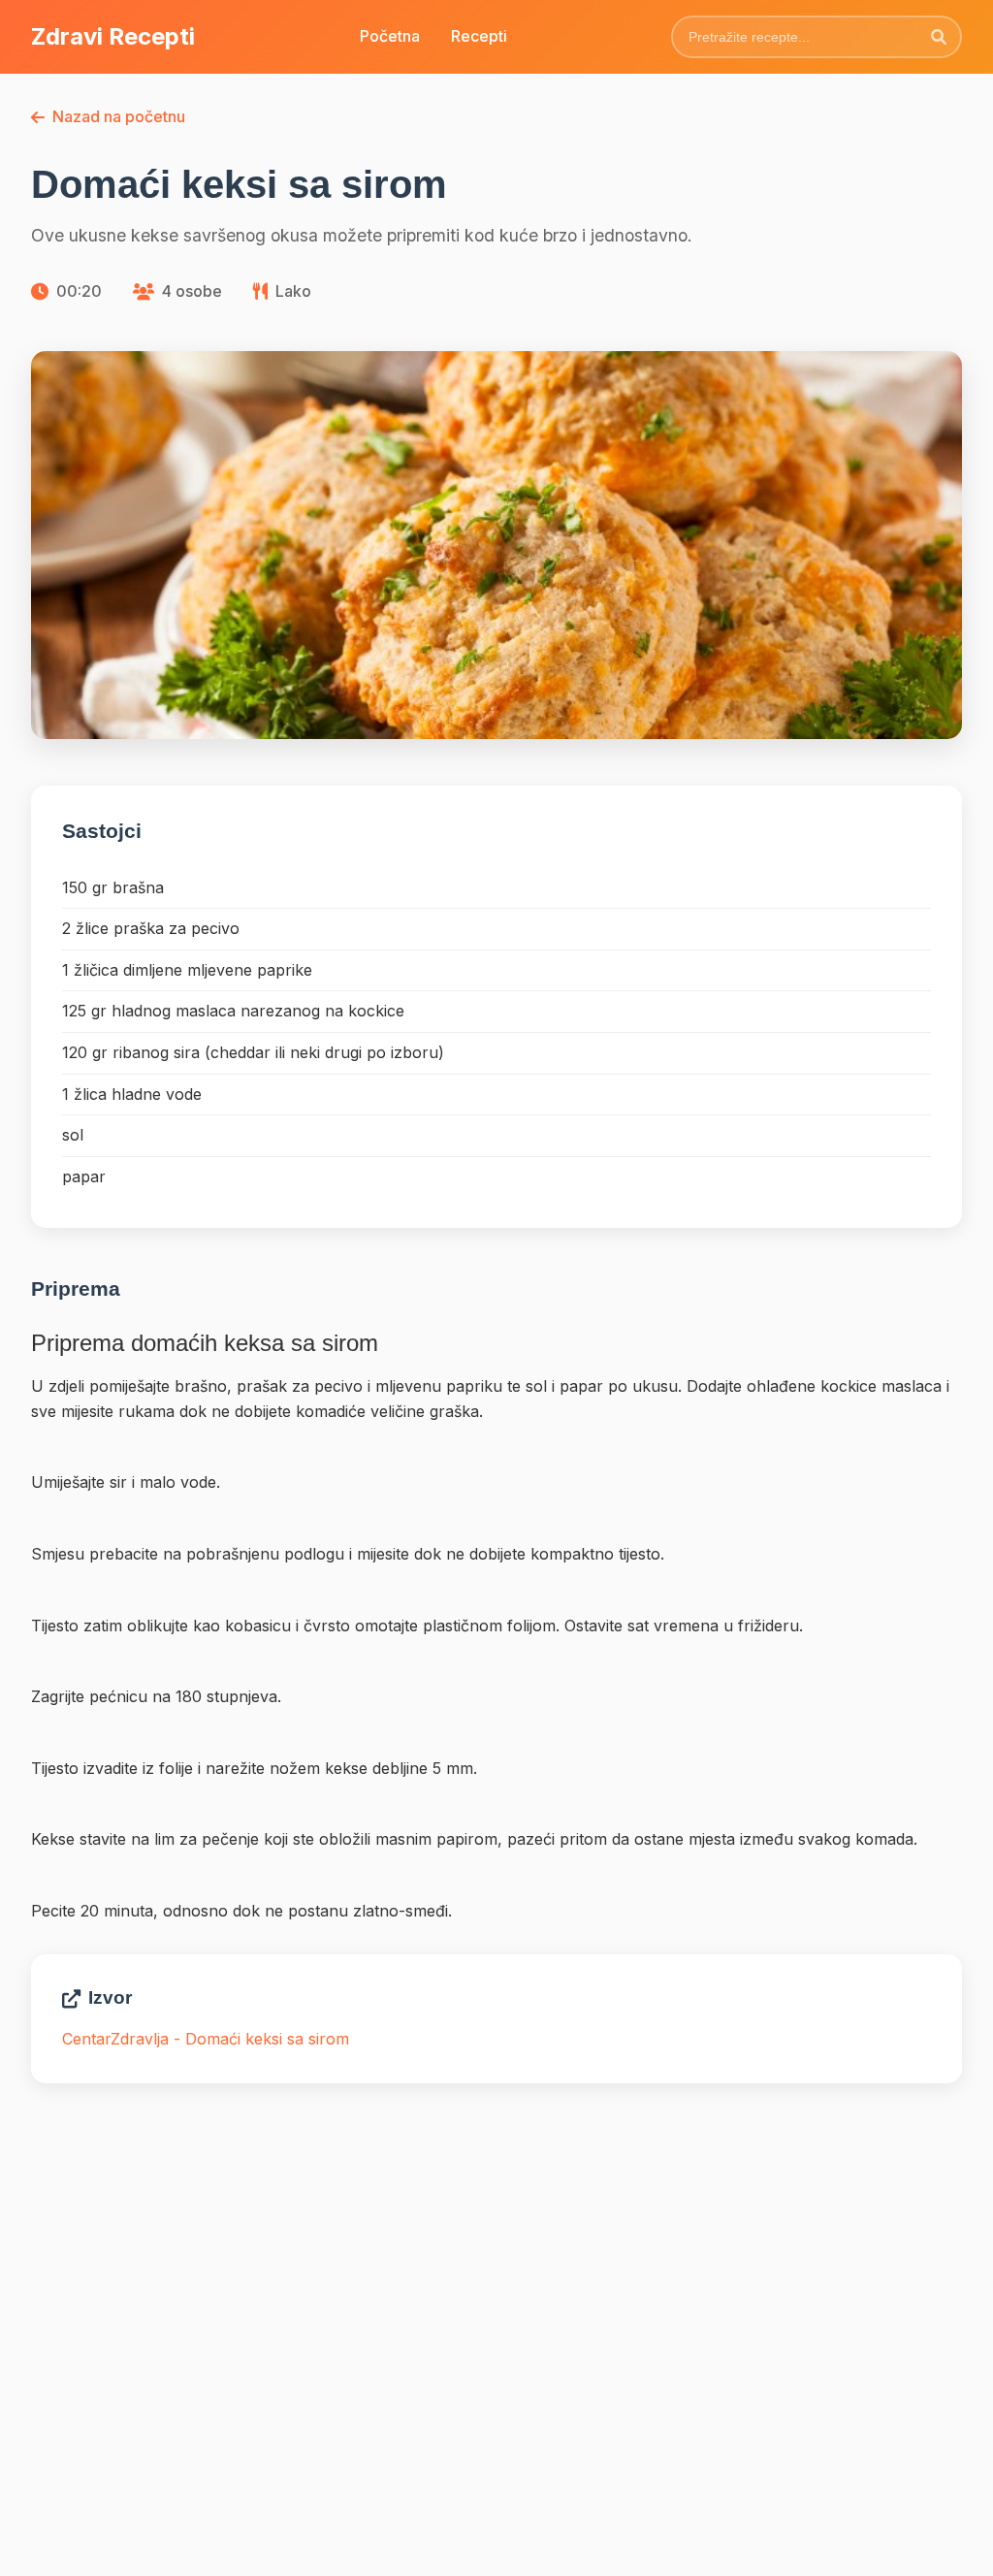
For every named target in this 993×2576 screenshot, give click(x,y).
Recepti (479, 36)
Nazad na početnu (119, 116)
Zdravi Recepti (113, 36)
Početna (390, 36)
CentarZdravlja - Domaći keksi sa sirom (206, 2039)
